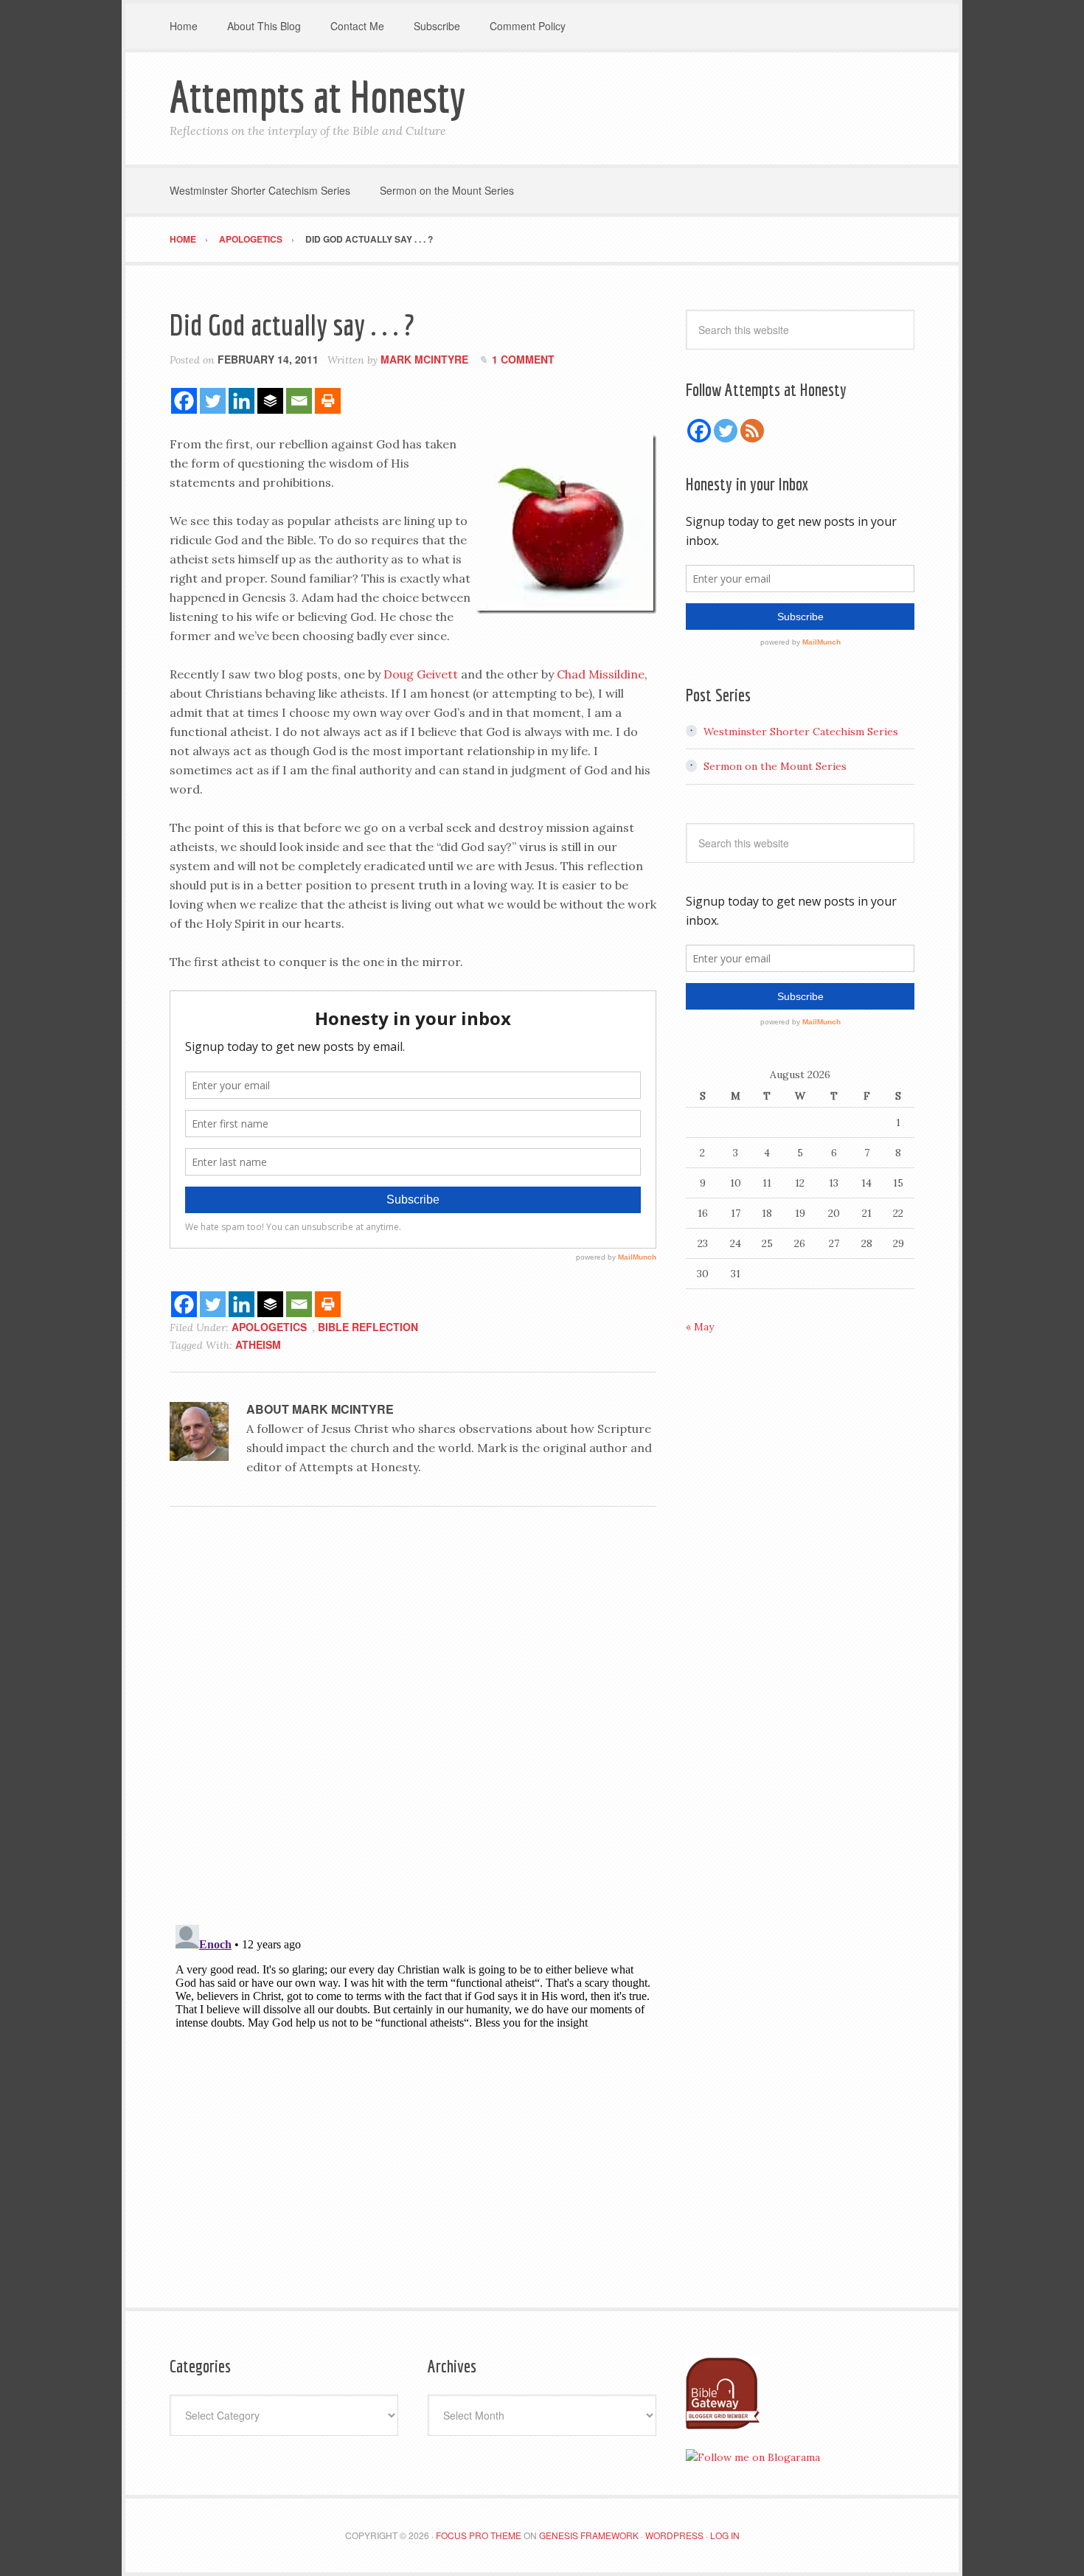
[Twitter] (213, 401)
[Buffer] (270, 401)
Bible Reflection (368, 1327)
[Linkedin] (242, 401)
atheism (258, 1344)
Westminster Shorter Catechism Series (801, 732)
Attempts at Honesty (317, 96)
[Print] (328, 401)
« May (700, 1327)
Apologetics (269, 1327)
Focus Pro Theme (479, 2535)
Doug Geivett (421, 674)
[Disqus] (413, 1721)
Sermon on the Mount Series (775, 766)
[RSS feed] (752, 431)
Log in (725, 2535)
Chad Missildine (601, 674)
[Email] (299, 401)
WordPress (674, 2535)
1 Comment (523, 359)
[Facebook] (184, 401)
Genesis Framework (589, 2535)
